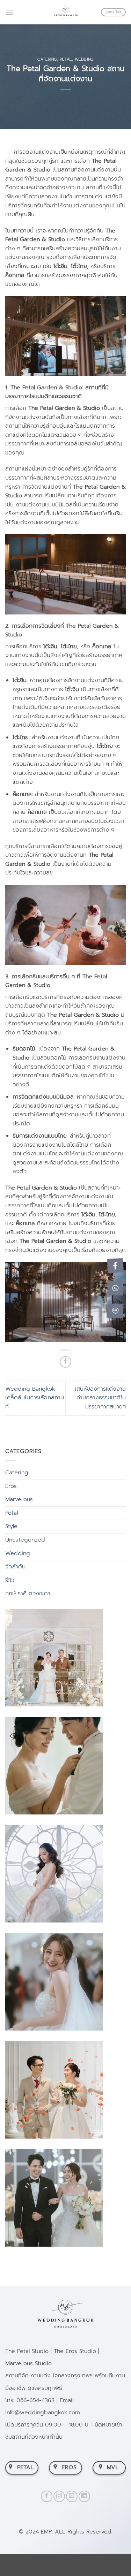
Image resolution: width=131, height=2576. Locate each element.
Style (11, 1526)
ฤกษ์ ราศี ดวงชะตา (28, 1593)
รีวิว (10, 1580)
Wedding (84, 59)
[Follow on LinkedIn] (84, 2496)
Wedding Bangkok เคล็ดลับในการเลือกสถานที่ (35, 1398)
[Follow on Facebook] (47, 2496)
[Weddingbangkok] (66, 12)
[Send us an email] (72, 2496)
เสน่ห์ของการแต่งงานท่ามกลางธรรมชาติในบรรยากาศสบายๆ (100, 1398)
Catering (47, 59)
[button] (9, 12)
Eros (11, 1486)
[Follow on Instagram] (59, 2496)
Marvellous (19, 1499)
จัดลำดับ (15, 1567)
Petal (66, 59)
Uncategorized (25, 1540)
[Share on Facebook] (65, 1362)
